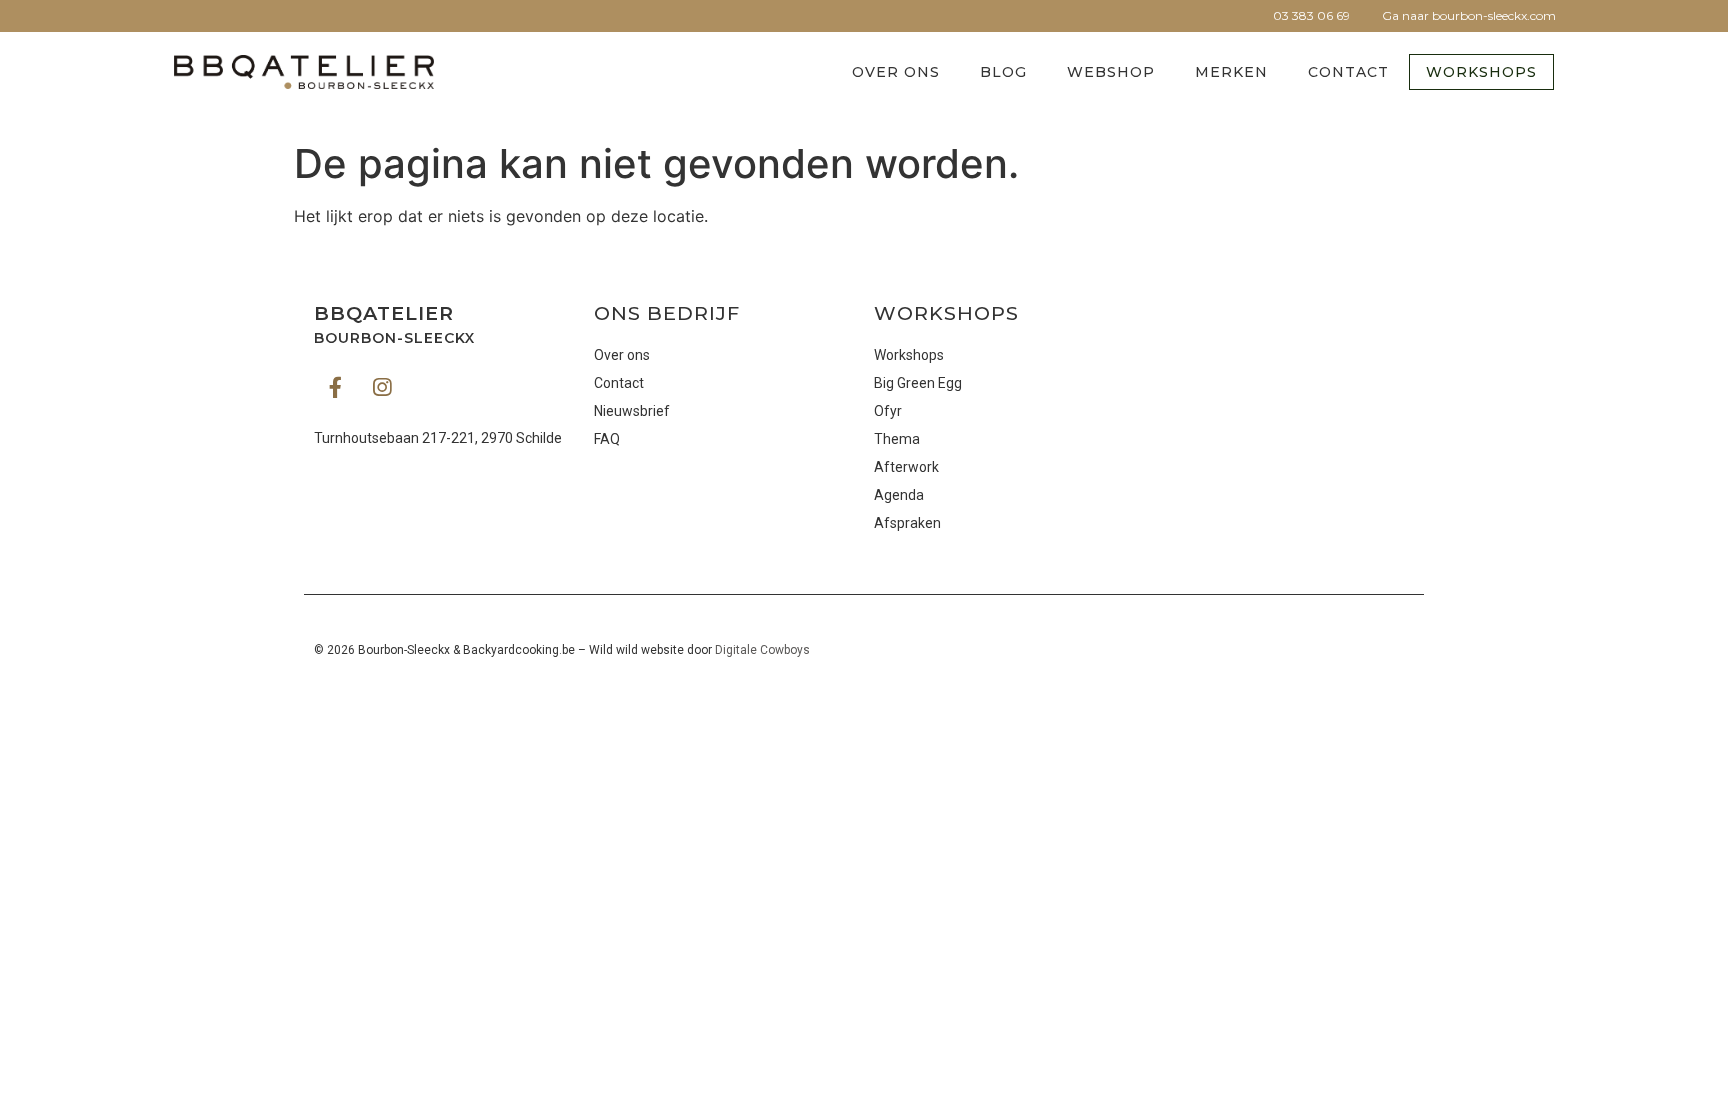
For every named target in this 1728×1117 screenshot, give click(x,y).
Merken (1231, 72)
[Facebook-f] (335, 387)
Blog (1003, 72)
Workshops (1481, 72)
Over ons (896, 72)
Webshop (1111, 72)
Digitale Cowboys (762, 650)
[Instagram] (382, 387)
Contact (1348, 72)
